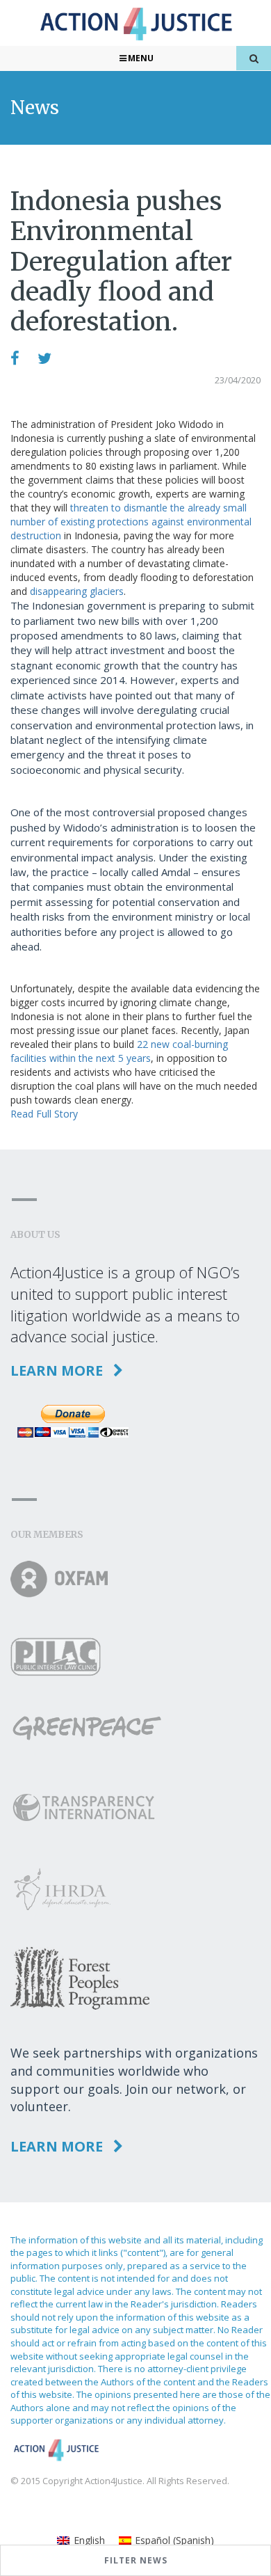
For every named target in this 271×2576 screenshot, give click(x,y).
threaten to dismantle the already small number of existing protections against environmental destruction (131, 522)
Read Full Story (44, 1114)
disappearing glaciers (77, 591)
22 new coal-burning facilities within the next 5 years (119, 1051)
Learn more (58, 1370)
